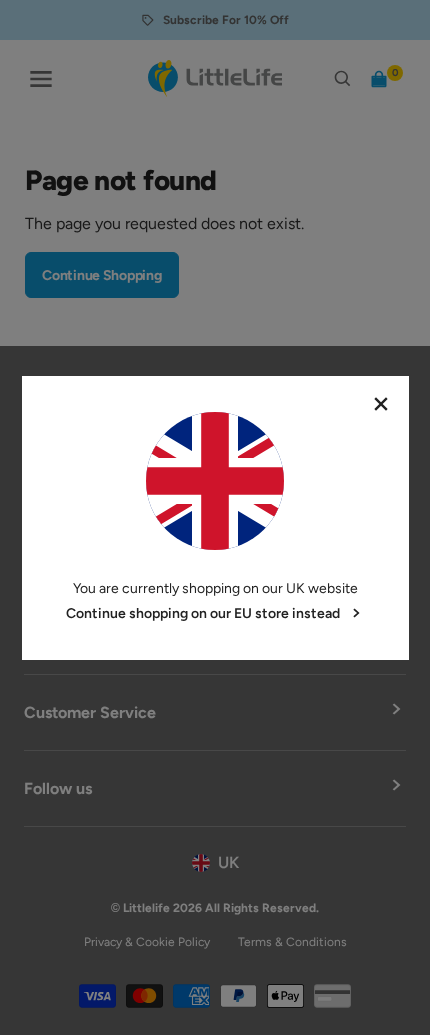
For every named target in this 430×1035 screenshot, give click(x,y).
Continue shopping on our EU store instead (203, 613)
